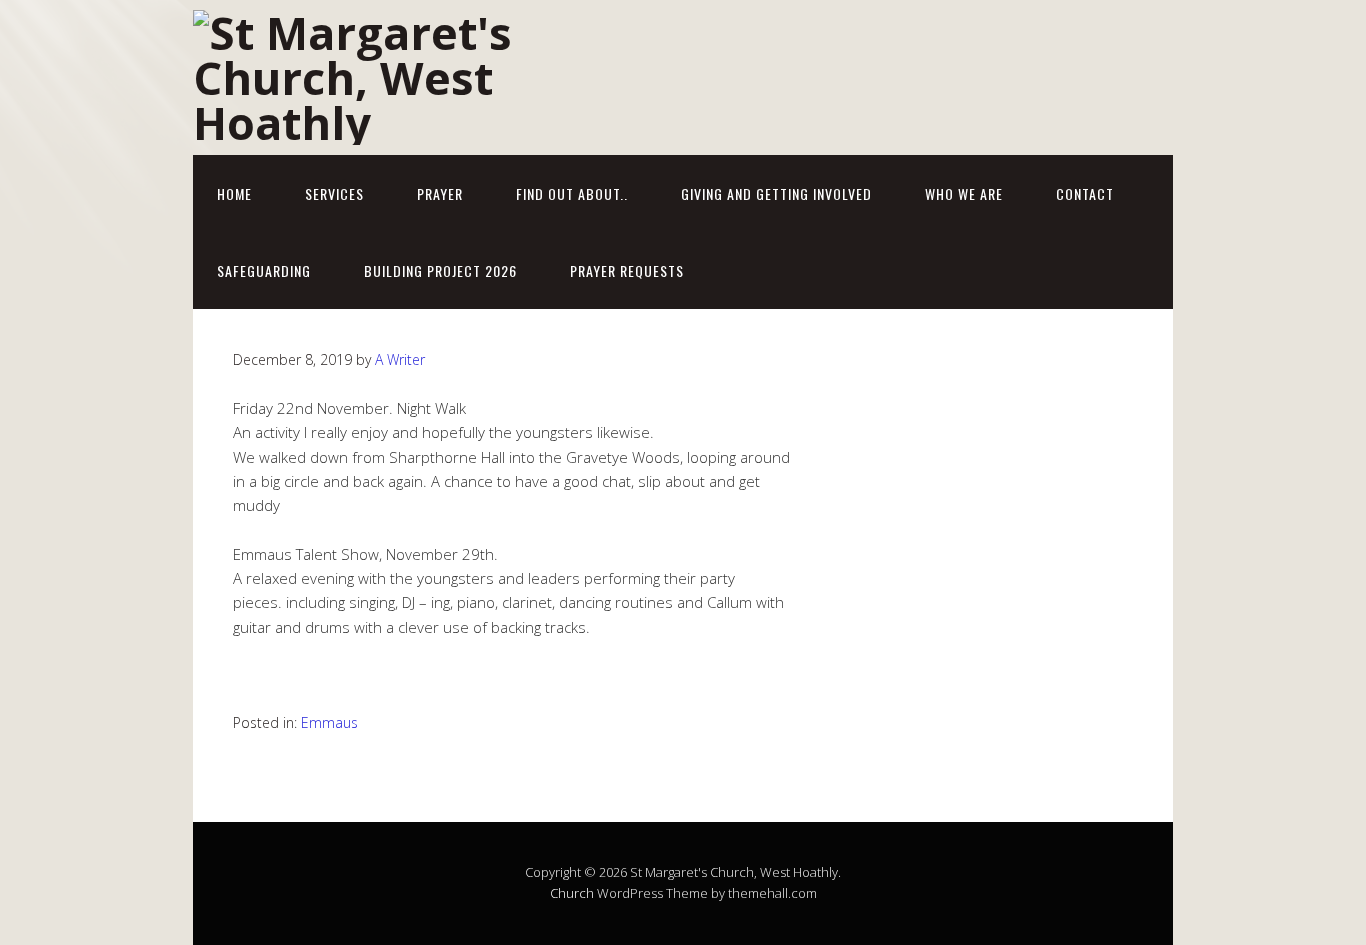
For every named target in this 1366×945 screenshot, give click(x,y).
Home (234, 193)
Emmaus (329, 722)
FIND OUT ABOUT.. (572, 193)
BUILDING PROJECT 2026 (440, 270)
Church (572, 893)
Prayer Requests (627, 270)
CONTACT (1085, 193)
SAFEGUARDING (264, 270)
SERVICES (334, 193)
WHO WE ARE (964, 193)
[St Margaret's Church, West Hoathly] (393, 122)
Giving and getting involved (776, 193)
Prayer (440, 193)
